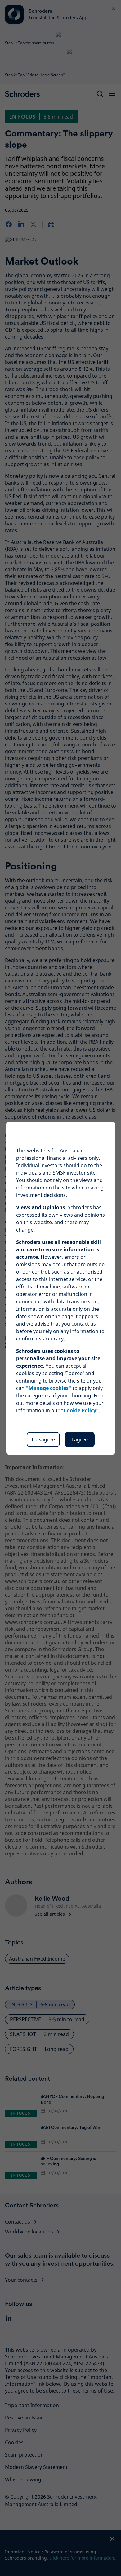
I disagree (43, 1439)
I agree (80, 1439)
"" (49, 1388)
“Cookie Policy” (80, 1410)
